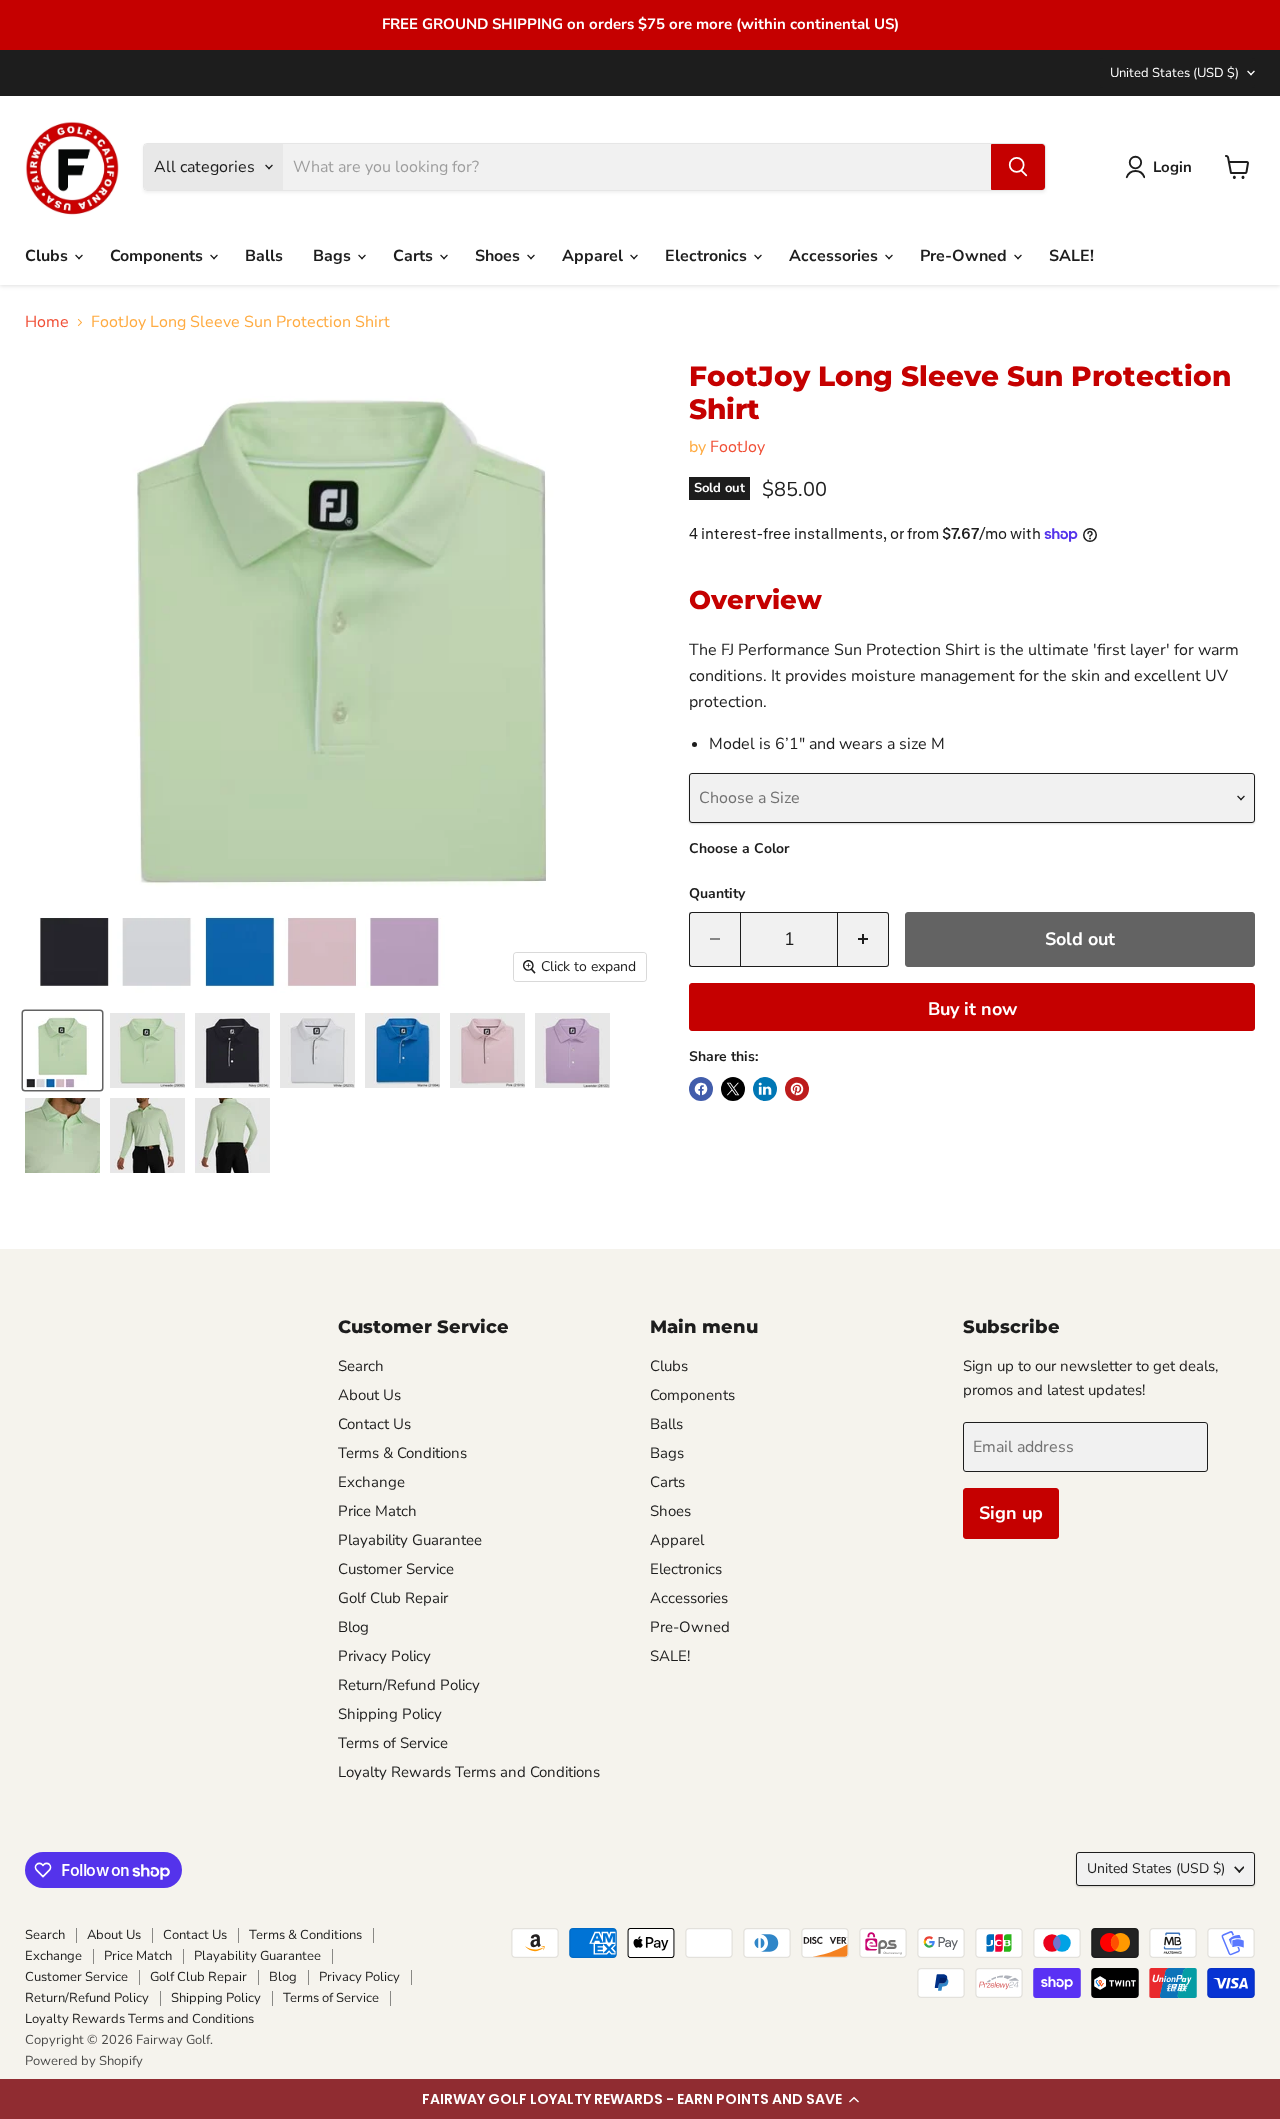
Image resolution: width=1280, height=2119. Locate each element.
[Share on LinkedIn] (765, 1089)
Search (361, 1366)
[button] (640, 2099)
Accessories (835, 256)
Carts (415, 256)
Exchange (371, 1482)
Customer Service (396, 1569)
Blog (353, 1627)
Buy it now (972, 1009)
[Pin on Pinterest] (797, 1089)
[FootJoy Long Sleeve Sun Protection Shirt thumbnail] (62, 1050)
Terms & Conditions (402, 1453)
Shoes (499, 256)
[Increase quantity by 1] (863, 939)
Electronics (708, 256)
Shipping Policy (390, 1714)
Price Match (377, 1511)
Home (47, 322)
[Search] (1018, 167)
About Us (369, 1395)
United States (1174, 73)
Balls (264, 256)
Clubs (48, 256)
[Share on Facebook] (701, 1089)
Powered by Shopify (84, 2061)
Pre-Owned (965, 256)
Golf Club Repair (393, 1598)
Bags (334, 256)
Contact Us (374, 1424)
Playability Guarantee (410, 1540)
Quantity (717, 894)
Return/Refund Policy (409, 1685)
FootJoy (737, 447)
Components (158, 256)
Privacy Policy (384, 1656)
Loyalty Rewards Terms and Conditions (469, 1772)
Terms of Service (393, 1743)
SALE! (1071, 256)
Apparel (594, 256)
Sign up (1011, 1513)
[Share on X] (733, 1089)
